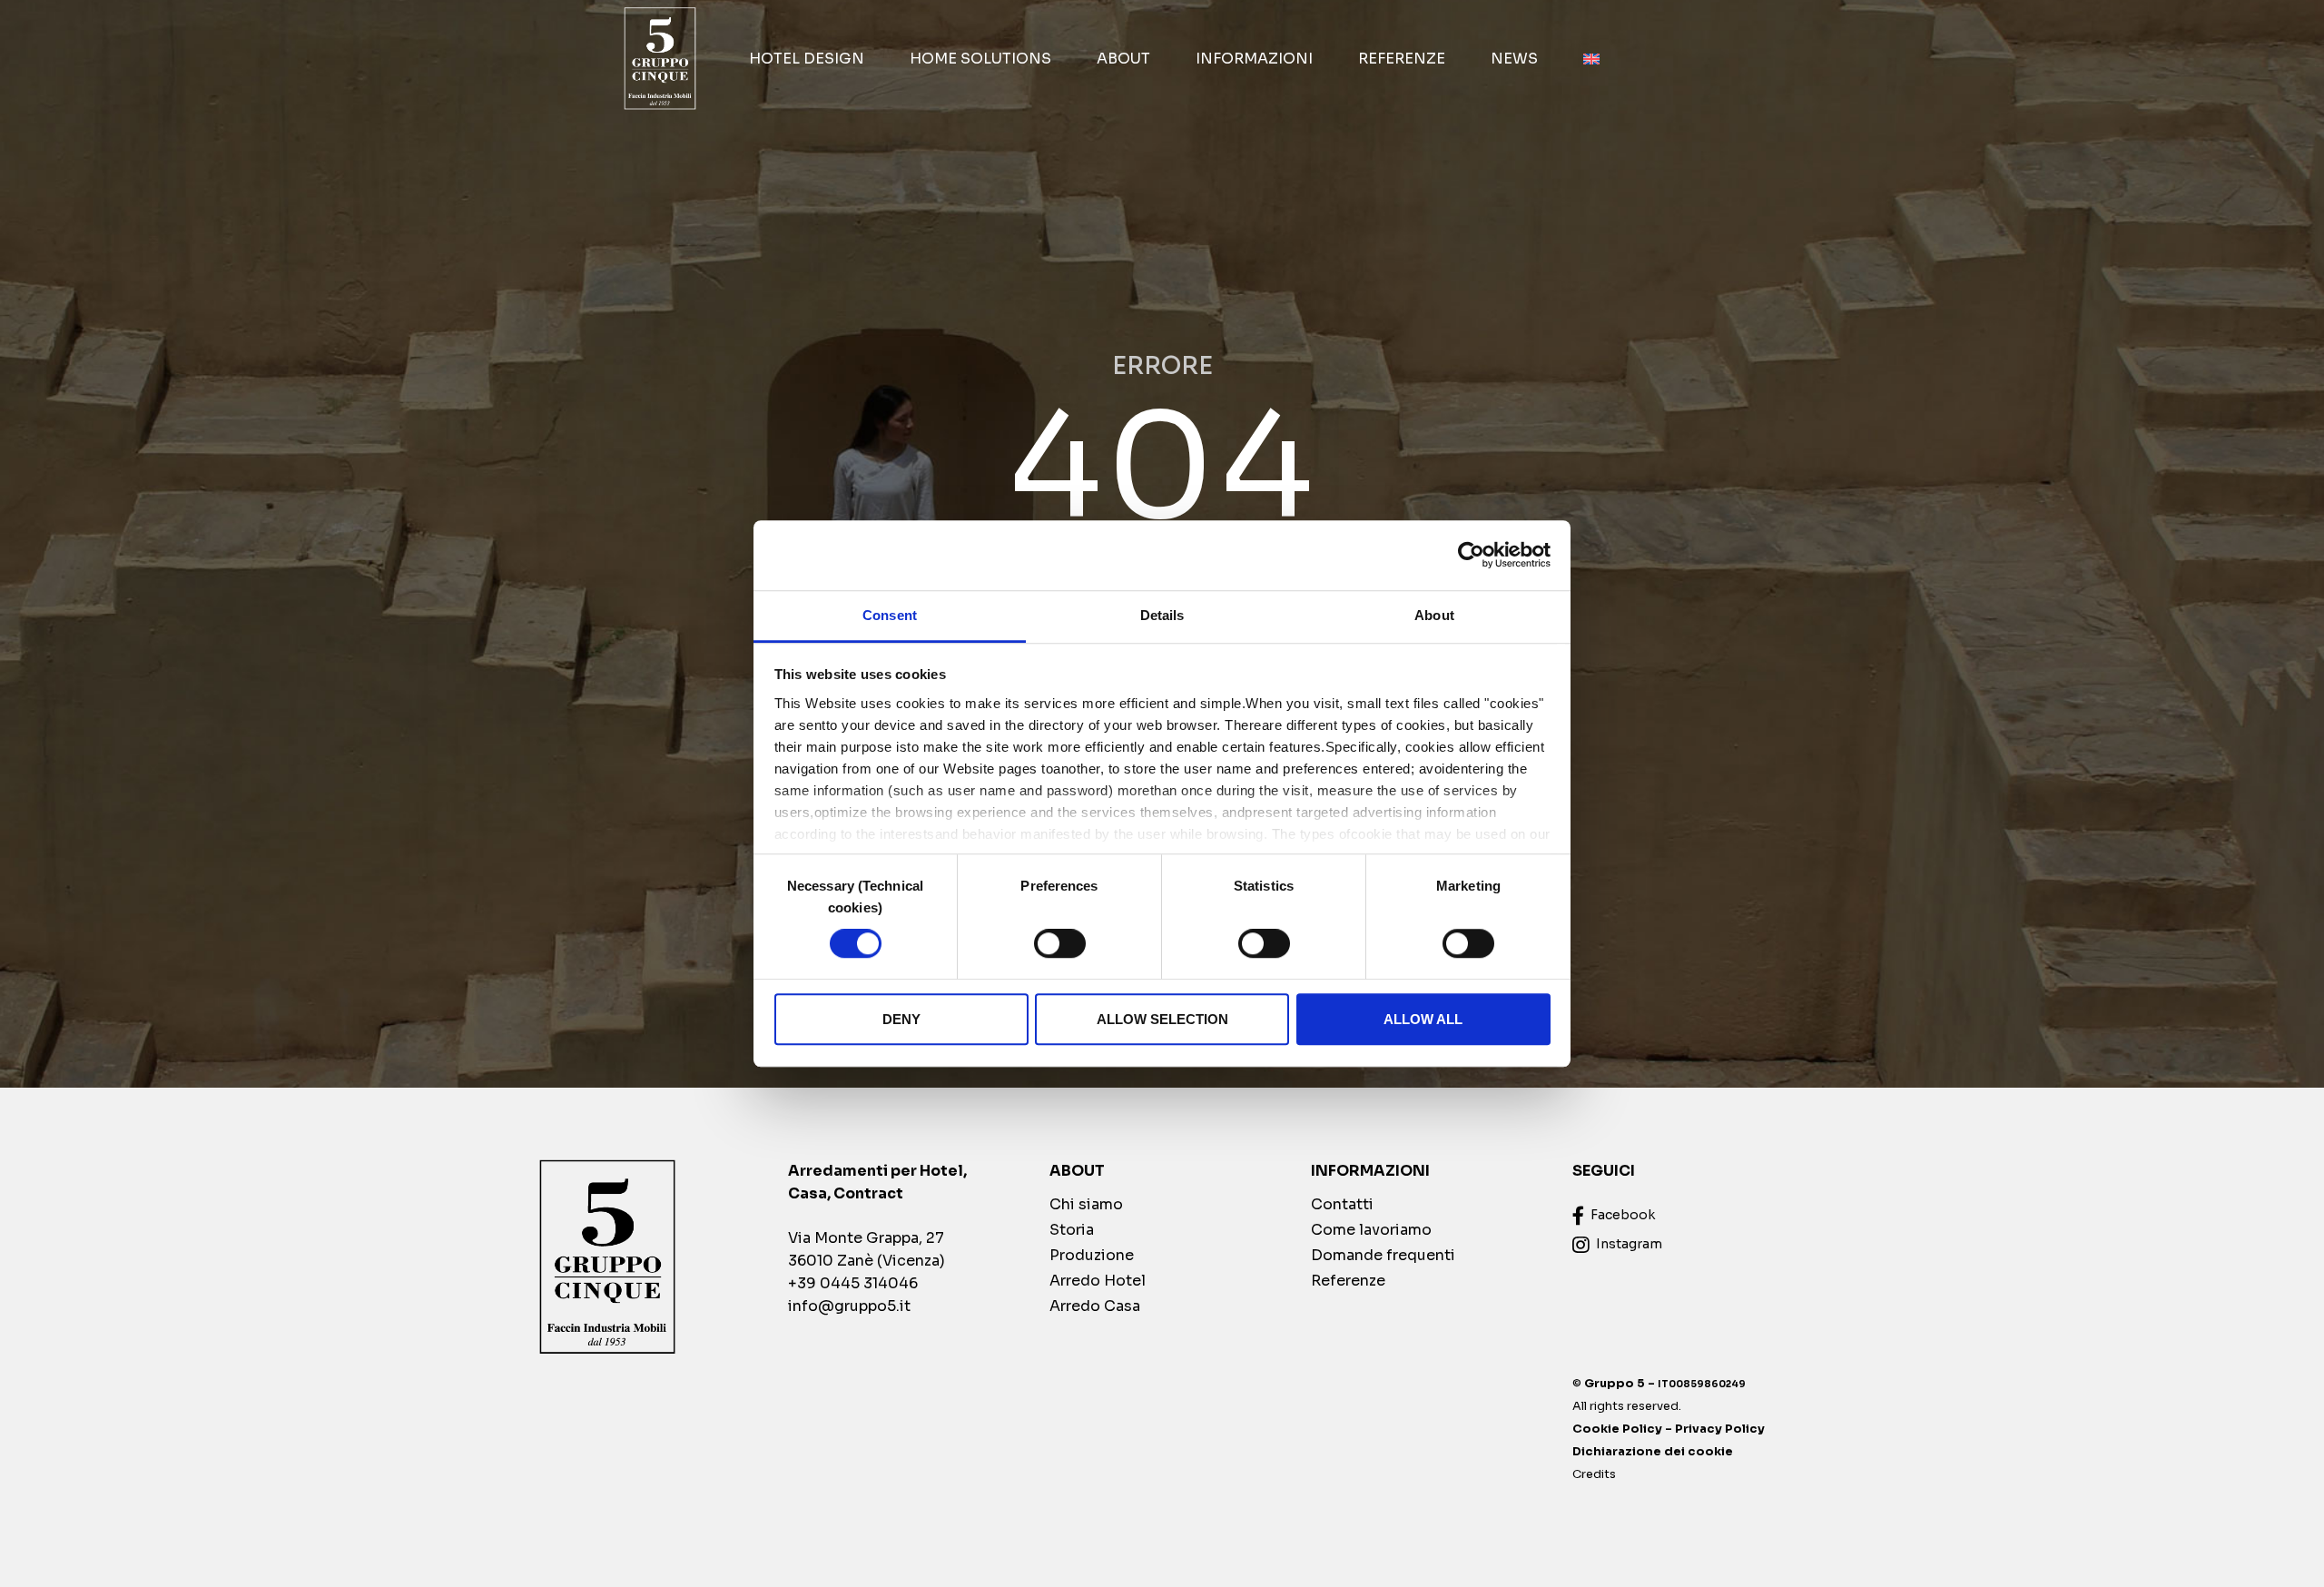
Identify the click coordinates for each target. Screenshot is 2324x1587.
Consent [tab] (890, 615)
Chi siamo (1086, 1204)
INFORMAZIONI (1254, 59)
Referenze (1402, 59)
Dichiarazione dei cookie (1653, 1452)
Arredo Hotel (1098, 1281)
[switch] (1060, 943)
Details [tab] (1162, 615)
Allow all (1423, 1019)
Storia (1072, 1230)
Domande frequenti (1383, 1255)
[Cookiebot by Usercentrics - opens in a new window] (1471, 556)
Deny (901, 1019)
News (1514, 59)
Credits (1594, 1474)
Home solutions (980, 59)
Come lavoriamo (1371, 1230)
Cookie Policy (1617, 1429)
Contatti (1342, 1204)
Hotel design (807, 59)
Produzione (1092, 1255)
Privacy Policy (1720, 1429)
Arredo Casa (1095, 1306)
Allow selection (1162, 1019)
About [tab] (1434, 615)
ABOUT (1123, 59)
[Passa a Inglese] (1591, 59)
